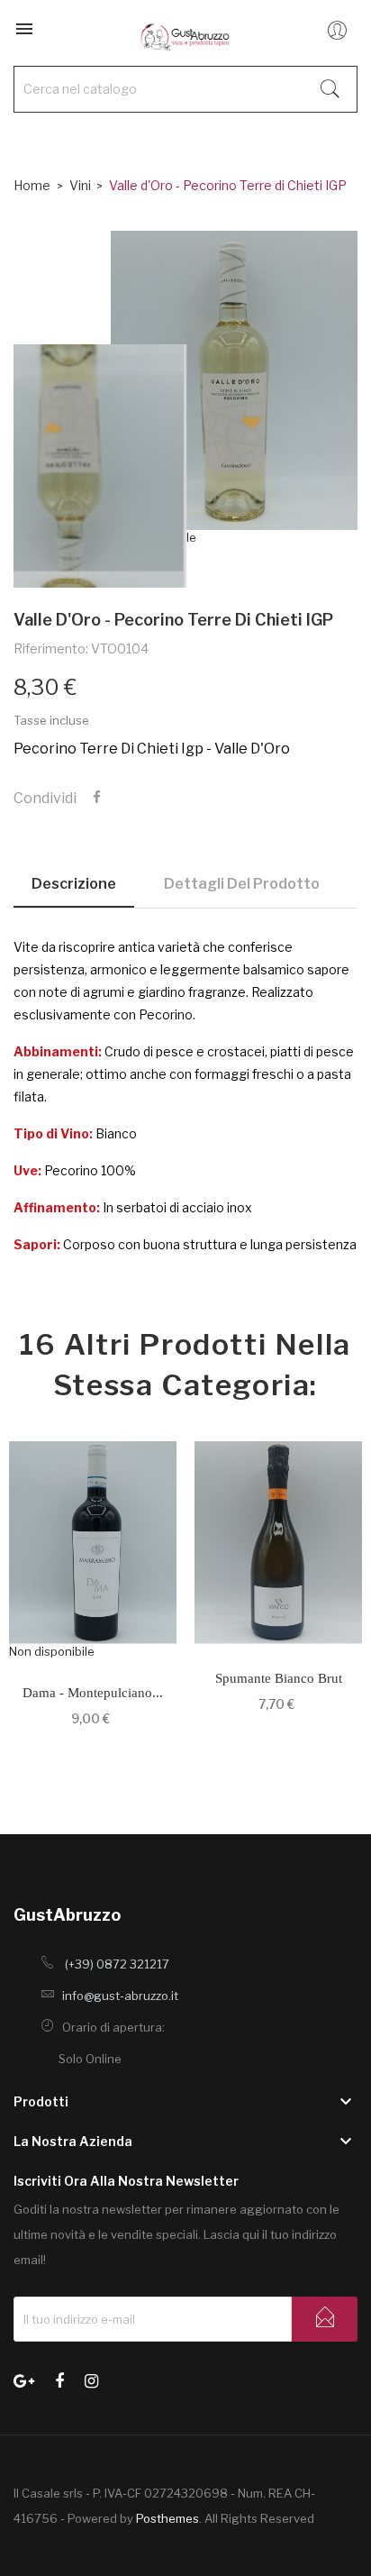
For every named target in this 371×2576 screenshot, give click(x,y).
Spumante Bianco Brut (279, 1678)
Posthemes (167, 2518)
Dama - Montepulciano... (93, 1693)
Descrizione (74, 884)
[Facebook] (59, 2379)
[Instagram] (91, 2379)
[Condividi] (97, 798)
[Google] (24, 2379)
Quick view (93, 1552)
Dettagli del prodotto (242, 884)
